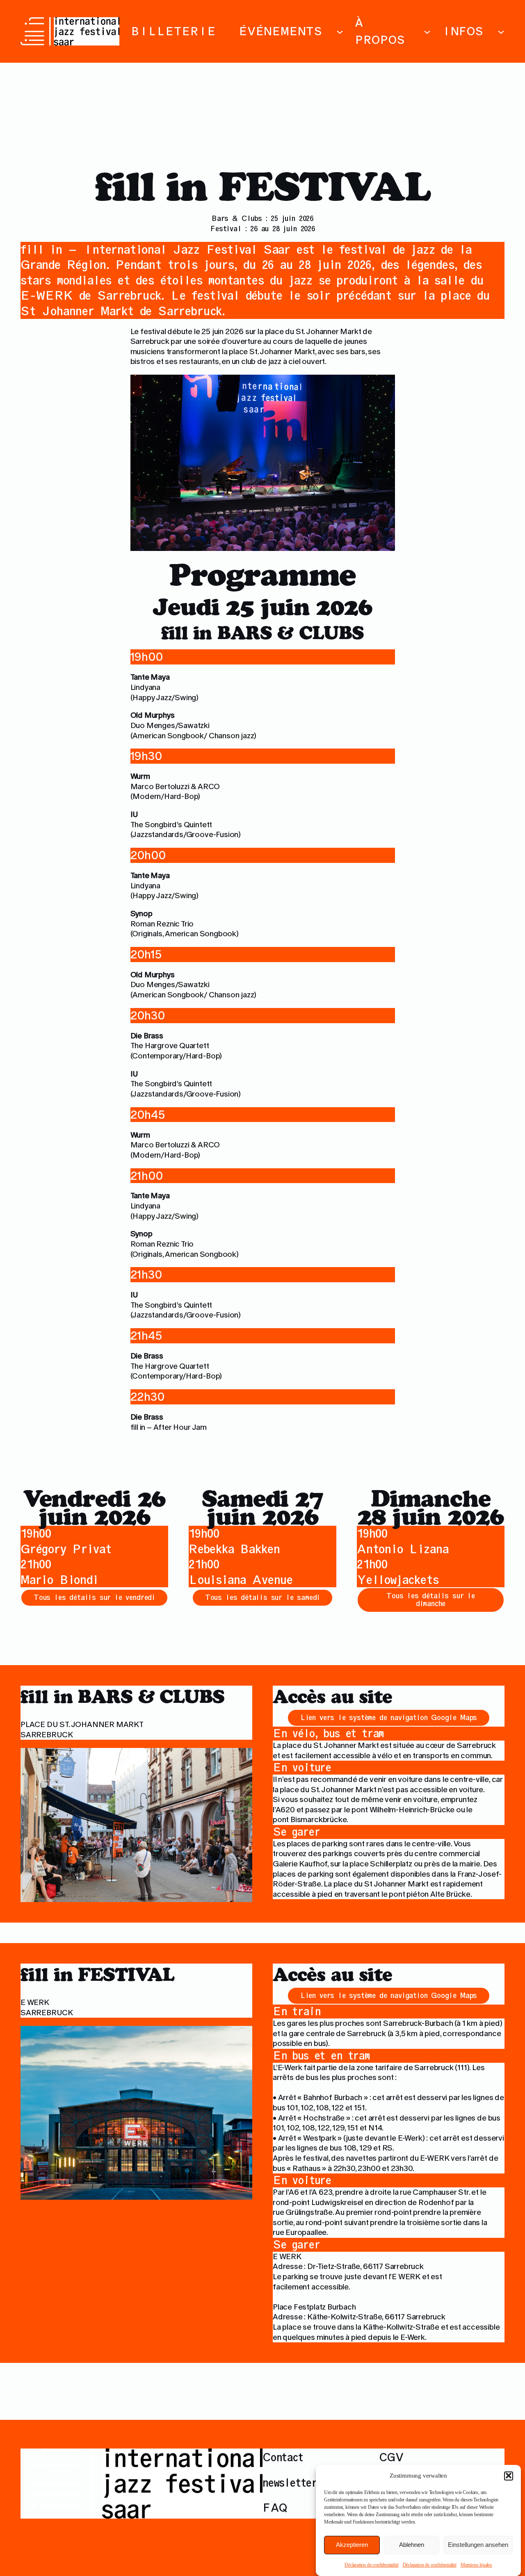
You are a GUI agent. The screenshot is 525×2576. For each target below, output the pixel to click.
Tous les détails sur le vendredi (94, 1597)
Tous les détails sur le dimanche (431, 1600)
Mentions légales (476, 2565)
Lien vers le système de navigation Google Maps (389, 1717)
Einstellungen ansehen (478, 2545)
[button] (509, 2476)
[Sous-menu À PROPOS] (427, 31)
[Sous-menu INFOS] (501, 31)
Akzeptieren (352, 2545)
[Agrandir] (252, 2459)
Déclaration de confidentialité (371, 2565)
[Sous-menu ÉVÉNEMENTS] (340, 31)
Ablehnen (412, 2545)
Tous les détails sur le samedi (262, 1597)
